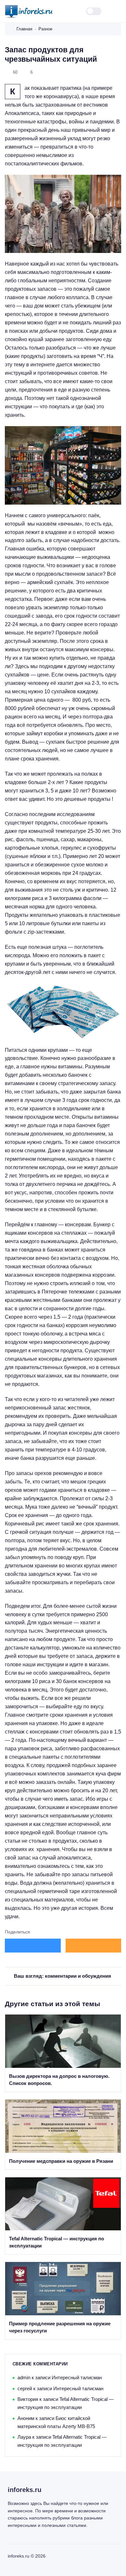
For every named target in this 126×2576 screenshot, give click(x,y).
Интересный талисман (77, 2377)
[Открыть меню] (117, 11)
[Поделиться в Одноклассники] (94, 1946)
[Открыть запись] (63, 2053)
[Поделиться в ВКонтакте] (33, 1946)
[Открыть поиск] (73, 11)
